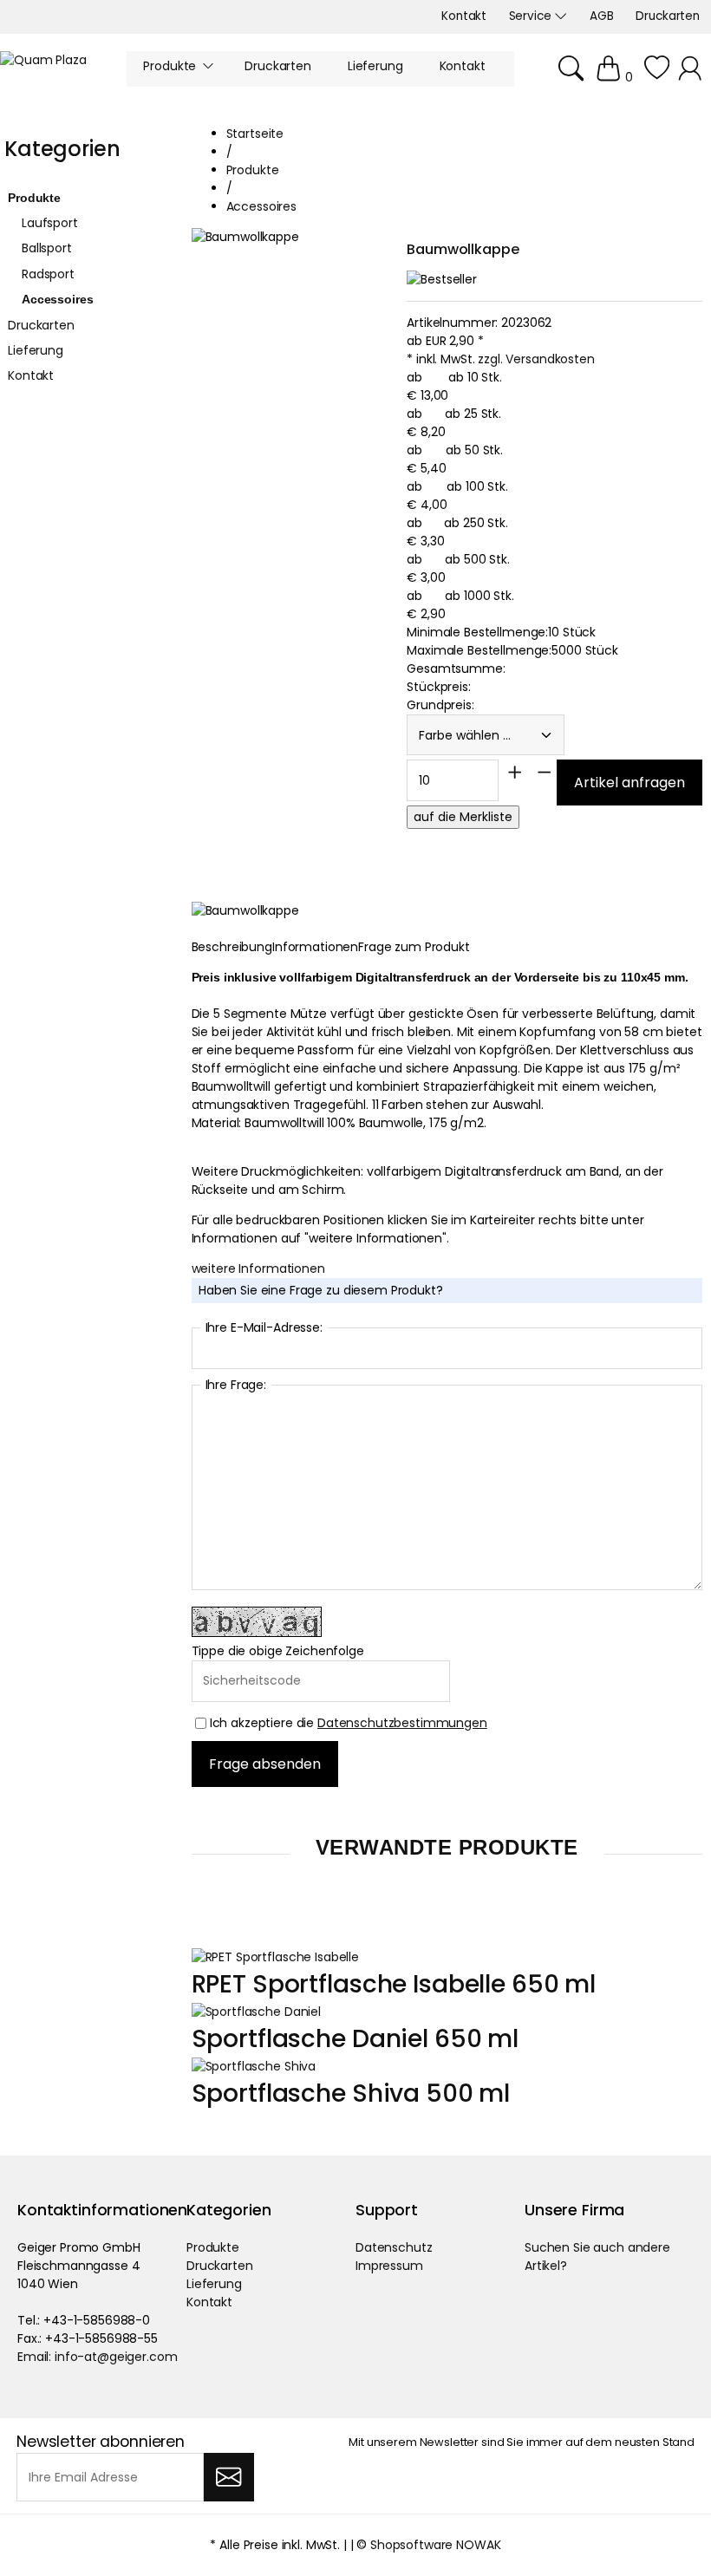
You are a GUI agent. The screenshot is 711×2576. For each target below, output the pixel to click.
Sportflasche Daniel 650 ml (355, 2039)
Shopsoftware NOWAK (435, 2545)
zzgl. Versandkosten (536, 359)
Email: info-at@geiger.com (98, 2357)
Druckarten (41, 325)
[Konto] (692, 77)
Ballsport (47, 248)
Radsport (48, 274)
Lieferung (36, 350)
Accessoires (57, 299)
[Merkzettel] (657, 77)
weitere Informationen (258, 1268)
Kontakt (31, 375)
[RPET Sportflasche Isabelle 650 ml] (275, 1957)
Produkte (34, 198)
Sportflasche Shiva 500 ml (351, 2093)
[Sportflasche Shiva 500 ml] (254, 2066)
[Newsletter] (228, 2477)
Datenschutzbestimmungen (402, 1723)
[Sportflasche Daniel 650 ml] (256, 2012)
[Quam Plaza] (43, 60)
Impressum (389, 2266)
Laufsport (50, 223)
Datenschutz (394, 2247)
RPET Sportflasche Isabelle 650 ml (394, 1984)
